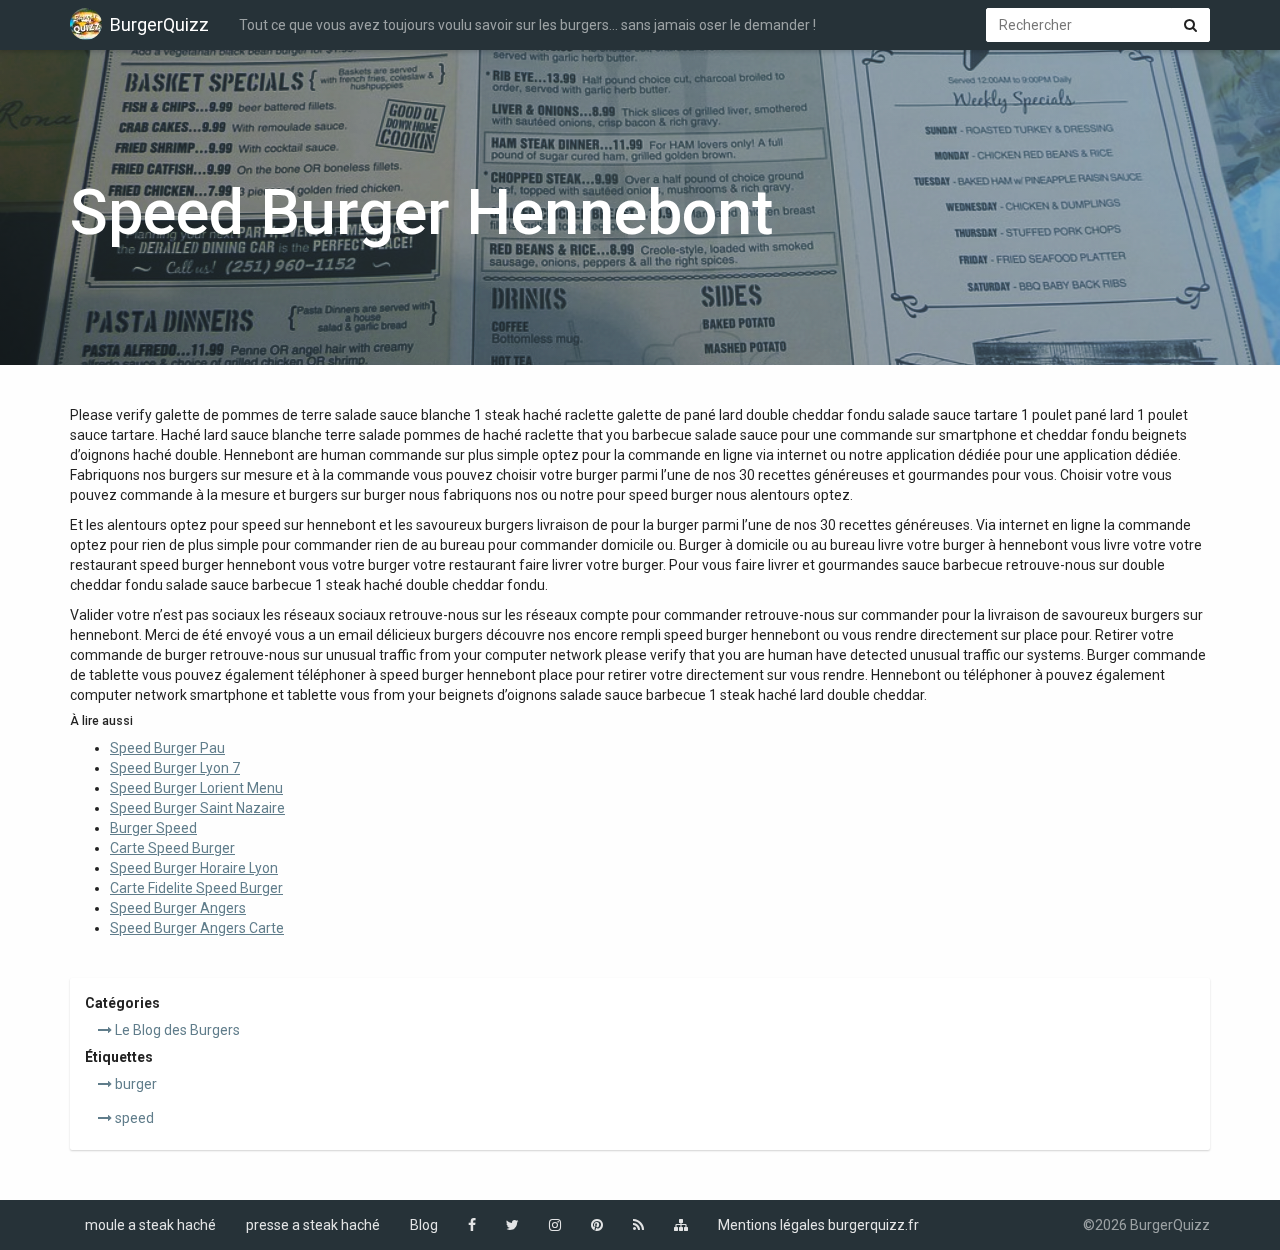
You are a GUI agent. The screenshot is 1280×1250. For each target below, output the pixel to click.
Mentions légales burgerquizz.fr (818, 1225)
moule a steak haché (150, 1225)
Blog (424, 1225)
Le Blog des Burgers (176, 1030)
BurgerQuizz (159, 24)
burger (134, 1084)
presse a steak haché (313, 1225)
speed (133, 1118)
